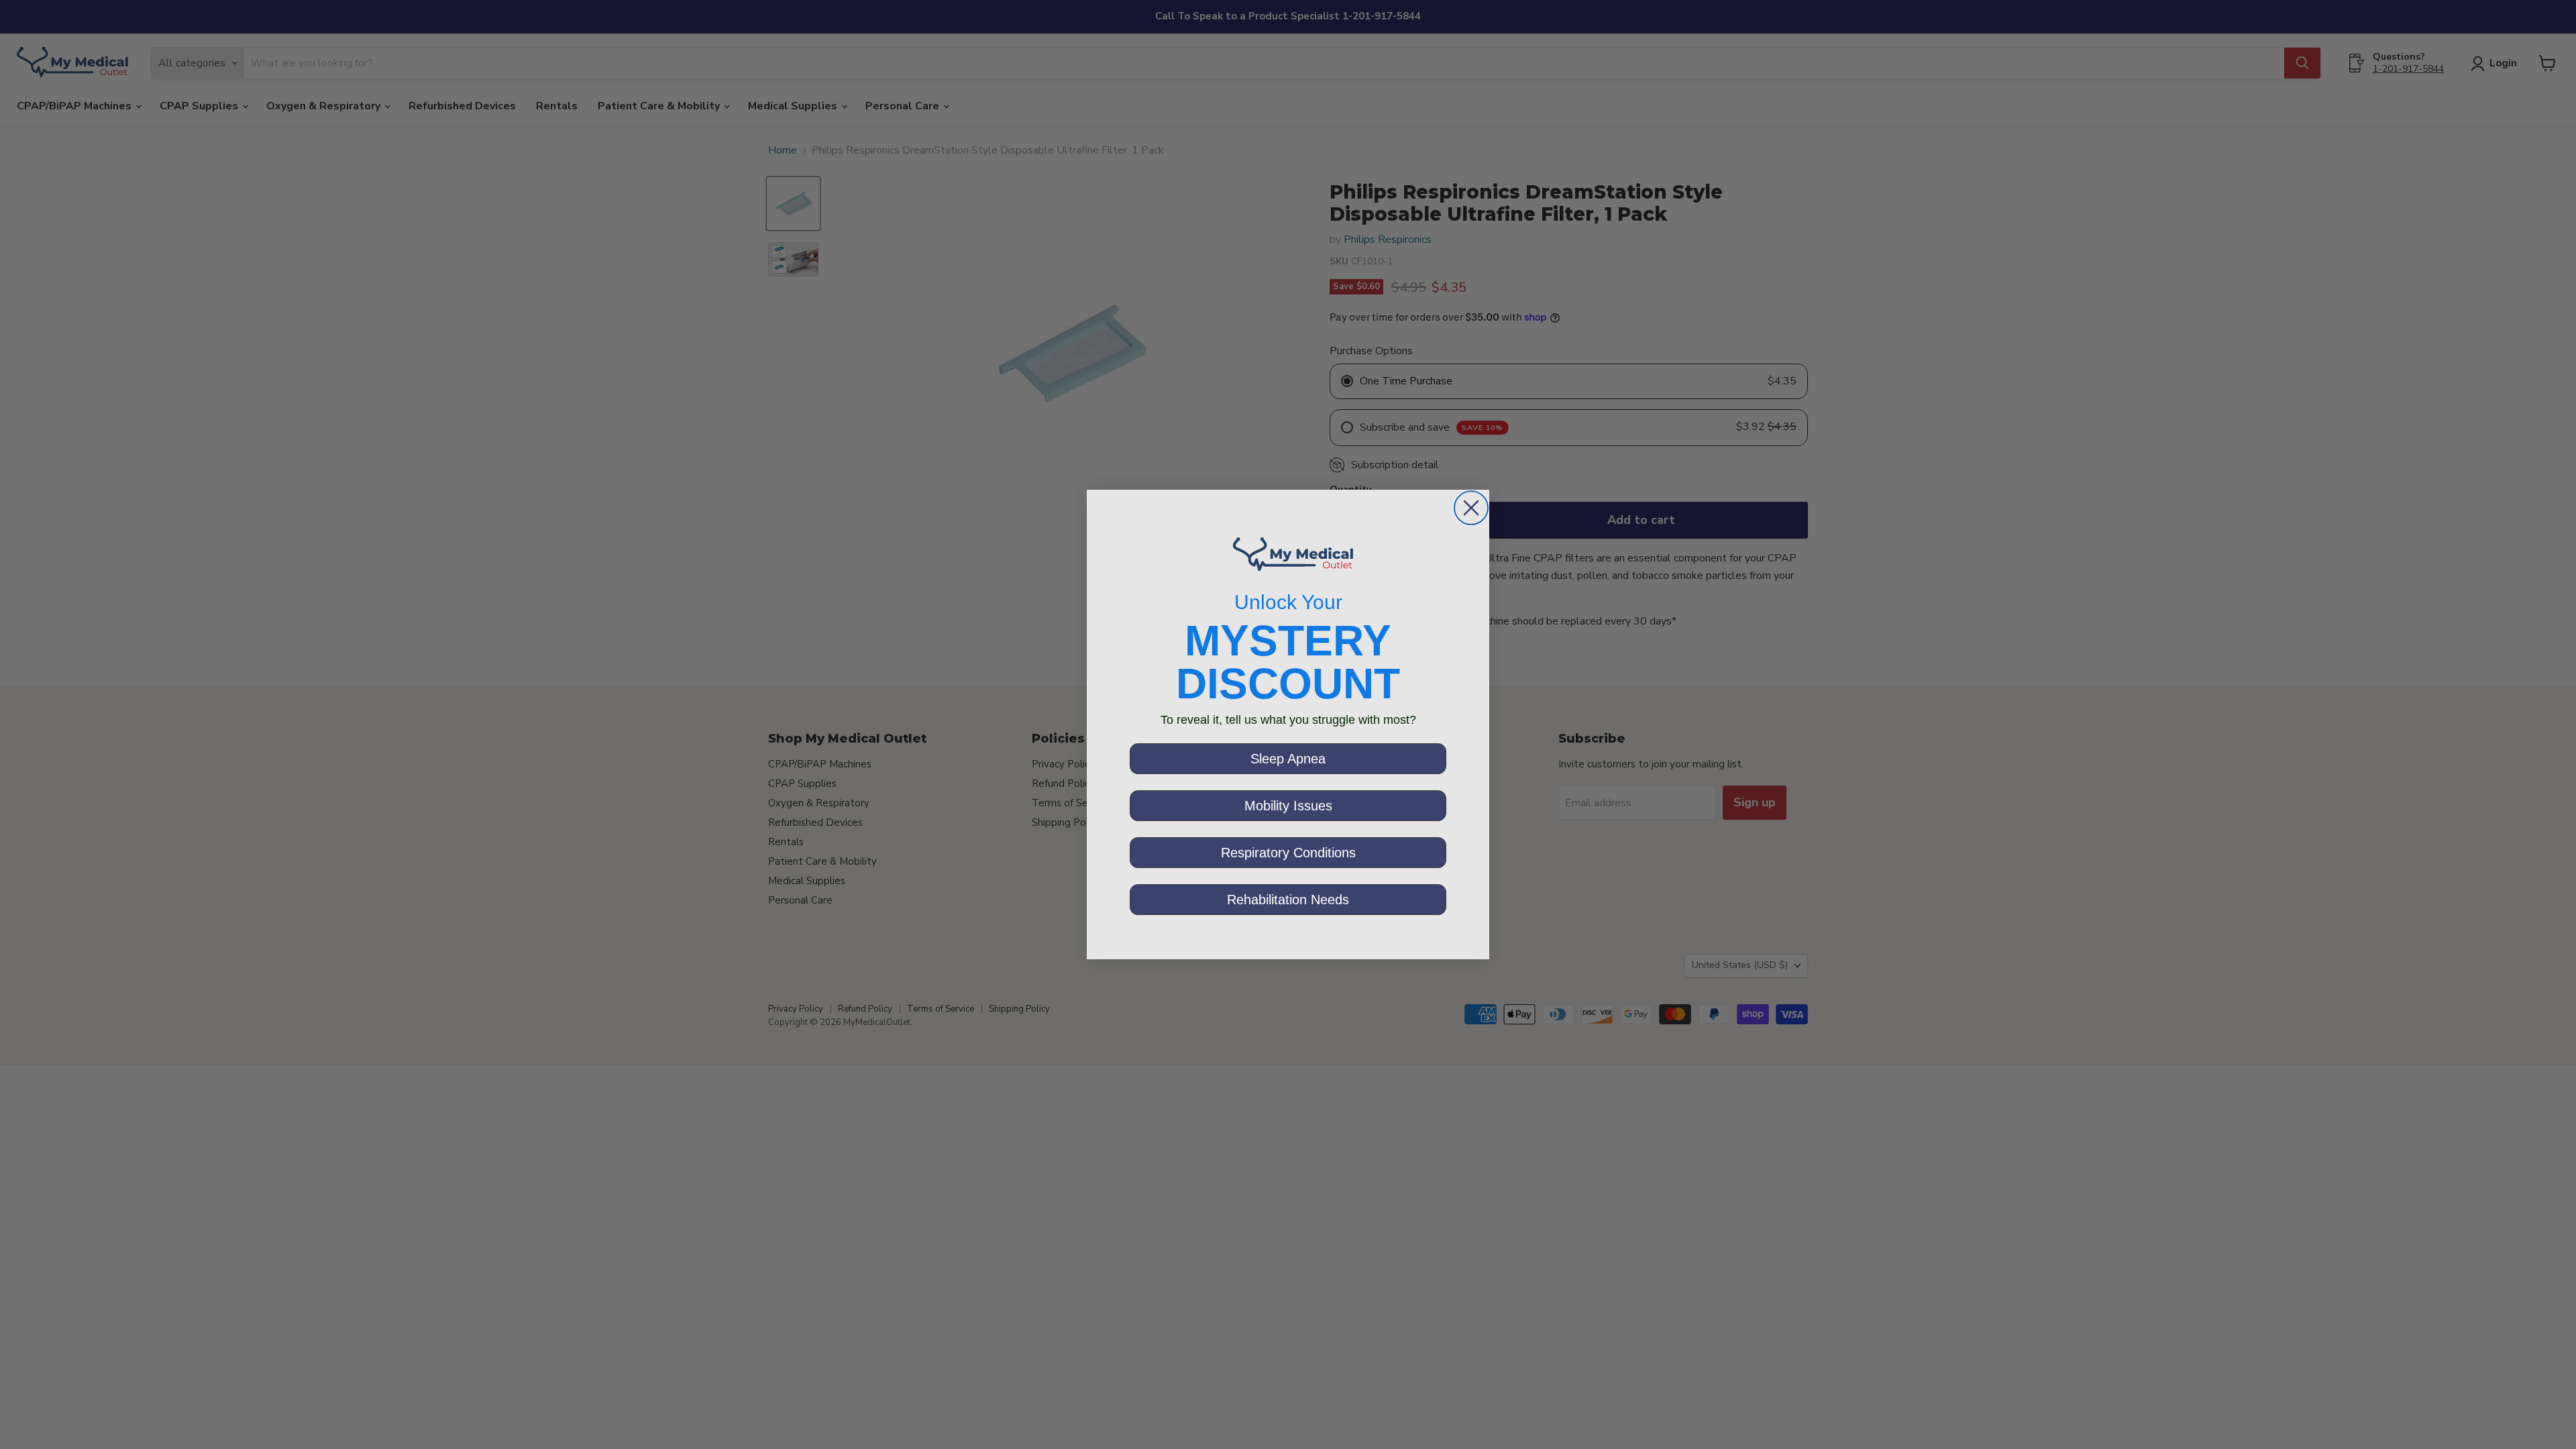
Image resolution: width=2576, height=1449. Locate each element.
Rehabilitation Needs (1288, 900)
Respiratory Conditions (1288, 853)
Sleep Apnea (1288, 759)
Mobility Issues (1288, 806)
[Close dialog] (1471, 508)
